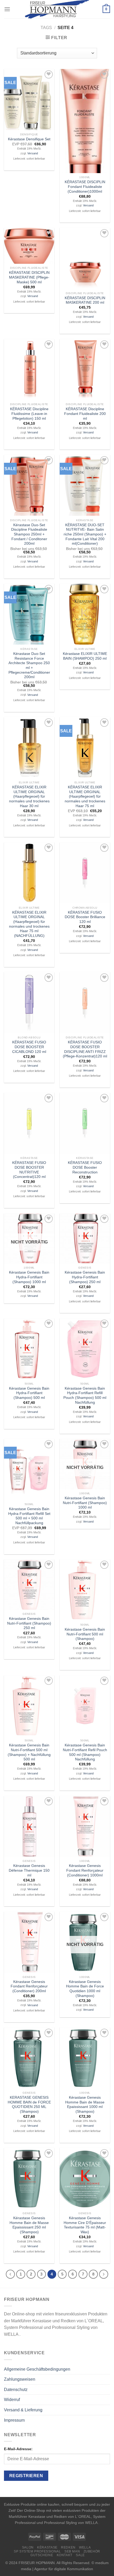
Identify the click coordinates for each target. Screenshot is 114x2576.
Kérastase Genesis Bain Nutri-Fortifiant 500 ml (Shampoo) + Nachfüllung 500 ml (29, 1752)
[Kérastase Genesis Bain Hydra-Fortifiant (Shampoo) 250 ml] (85, 1238)
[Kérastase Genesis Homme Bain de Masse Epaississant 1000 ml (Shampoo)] (85, 2058)
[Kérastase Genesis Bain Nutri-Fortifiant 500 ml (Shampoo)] (85, 1590)
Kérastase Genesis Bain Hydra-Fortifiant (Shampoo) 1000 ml (29, 1277)
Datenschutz (16, 2390)
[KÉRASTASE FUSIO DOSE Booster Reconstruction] (85, 1123)
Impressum (14, 2420)
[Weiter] (104, 2274)
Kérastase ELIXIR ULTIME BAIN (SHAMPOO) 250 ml (85, 656)
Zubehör (92, 2551)
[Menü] (7, 9)
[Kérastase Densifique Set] (29, 100)
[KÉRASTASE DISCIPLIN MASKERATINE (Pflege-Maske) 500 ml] (29, 246)
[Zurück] (10, 2274)
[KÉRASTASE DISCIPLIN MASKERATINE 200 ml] (85, 258)
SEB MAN (72, 2551)
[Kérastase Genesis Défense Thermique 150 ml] (29, 1826)
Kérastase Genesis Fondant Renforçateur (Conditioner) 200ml (29, 1986)
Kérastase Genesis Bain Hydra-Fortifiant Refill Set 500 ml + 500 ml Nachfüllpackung (29, 1516)
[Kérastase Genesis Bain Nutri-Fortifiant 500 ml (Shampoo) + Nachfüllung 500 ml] (29, 1706)
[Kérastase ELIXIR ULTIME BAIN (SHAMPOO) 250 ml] (85, 614)
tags (46, 28)
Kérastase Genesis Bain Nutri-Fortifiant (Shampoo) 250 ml (29, 1623)
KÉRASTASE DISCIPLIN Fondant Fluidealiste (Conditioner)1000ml (85, 187)
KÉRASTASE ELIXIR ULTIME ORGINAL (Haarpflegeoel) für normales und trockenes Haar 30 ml (29, 797)
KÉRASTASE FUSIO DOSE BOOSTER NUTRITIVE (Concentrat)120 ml (29, 1170)
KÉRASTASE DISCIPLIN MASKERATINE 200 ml (85, 300)
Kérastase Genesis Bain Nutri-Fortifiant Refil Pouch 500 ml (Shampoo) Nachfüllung (85, 1752)
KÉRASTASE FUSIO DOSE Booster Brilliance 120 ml (85, 917)
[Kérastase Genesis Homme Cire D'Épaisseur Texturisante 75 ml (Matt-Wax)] (85, 2178)
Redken (68, 2547)
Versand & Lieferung (23, 2410)
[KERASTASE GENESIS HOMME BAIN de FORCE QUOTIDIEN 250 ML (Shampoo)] (29, 2058)
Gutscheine (42, 2555)
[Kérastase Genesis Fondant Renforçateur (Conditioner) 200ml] (29, 1942)
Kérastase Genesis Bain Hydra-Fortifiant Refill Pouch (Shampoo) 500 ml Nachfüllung (85, 1395)
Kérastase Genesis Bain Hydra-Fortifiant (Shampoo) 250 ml (85, 1277)
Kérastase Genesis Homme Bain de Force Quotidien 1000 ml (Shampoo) (85, 1989)
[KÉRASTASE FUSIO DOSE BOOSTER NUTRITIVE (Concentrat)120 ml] (29, 1123)
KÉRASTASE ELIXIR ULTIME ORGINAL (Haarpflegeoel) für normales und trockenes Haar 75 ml (85, 797)
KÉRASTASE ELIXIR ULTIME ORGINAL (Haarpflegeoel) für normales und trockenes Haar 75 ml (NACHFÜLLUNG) (29, 924)
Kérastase (47, 2547)
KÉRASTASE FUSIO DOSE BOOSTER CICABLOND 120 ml (29, 1047)
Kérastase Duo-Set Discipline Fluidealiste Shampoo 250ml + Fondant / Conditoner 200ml (29, 534)
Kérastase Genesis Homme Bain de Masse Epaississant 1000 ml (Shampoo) (85, 2105)
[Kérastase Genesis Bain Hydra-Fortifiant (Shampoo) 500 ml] (29, 1349)
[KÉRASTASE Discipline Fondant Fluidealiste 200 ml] (85, 370)
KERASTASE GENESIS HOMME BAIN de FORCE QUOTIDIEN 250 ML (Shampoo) (29, 2105)
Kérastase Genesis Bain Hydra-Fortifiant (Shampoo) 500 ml (29, 1393)
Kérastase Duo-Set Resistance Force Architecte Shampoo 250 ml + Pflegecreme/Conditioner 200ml (29, 665)
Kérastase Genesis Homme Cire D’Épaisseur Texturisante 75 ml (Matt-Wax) (85, 2225)
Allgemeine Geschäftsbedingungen (37, 2369)
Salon (28, 2547)
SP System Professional (37, 2551)
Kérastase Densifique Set (29, 139)
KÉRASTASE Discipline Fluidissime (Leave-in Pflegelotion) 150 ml (29, 414)
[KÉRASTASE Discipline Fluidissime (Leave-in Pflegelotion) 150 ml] (29, 370)
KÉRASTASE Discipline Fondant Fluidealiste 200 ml (85, 414)
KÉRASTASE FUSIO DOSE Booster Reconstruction (85, 1167)
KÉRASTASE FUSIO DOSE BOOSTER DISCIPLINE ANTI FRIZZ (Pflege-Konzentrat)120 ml (85, 1049)
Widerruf (12, 2400)
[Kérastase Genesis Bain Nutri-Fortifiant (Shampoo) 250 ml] (29, 1584)
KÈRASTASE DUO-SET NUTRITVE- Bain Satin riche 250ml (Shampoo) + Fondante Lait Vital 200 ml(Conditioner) (85, 534)
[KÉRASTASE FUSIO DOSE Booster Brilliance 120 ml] (85, 873)
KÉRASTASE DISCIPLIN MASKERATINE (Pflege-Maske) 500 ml (29, 277)
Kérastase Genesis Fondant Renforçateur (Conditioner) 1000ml (85, 1870)
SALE (80, 2555)
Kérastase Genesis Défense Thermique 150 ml (29, 1870)
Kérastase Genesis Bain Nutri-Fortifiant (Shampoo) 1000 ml (85, 1503)
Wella (85, 2547)
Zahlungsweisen (20, 2379)
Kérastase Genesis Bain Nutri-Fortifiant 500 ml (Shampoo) (85, 1634)
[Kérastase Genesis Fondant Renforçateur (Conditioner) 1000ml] (85, 1826)
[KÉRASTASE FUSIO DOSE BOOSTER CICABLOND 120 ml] (29, 1003)
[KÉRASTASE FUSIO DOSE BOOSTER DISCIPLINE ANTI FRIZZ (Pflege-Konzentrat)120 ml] (85, 1003)
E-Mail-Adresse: (18, 2449)
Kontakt (65, 2555)
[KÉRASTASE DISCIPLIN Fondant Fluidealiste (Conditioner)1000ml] (85, 121)
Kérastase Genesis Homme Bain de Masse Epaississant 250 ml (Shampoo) (29, 2225)
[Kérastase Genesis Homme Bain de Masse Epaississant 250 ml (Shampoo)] (29, 2178)
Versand (33, 153)
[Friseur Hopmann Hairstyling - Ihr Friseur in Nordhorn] (57, 9)
